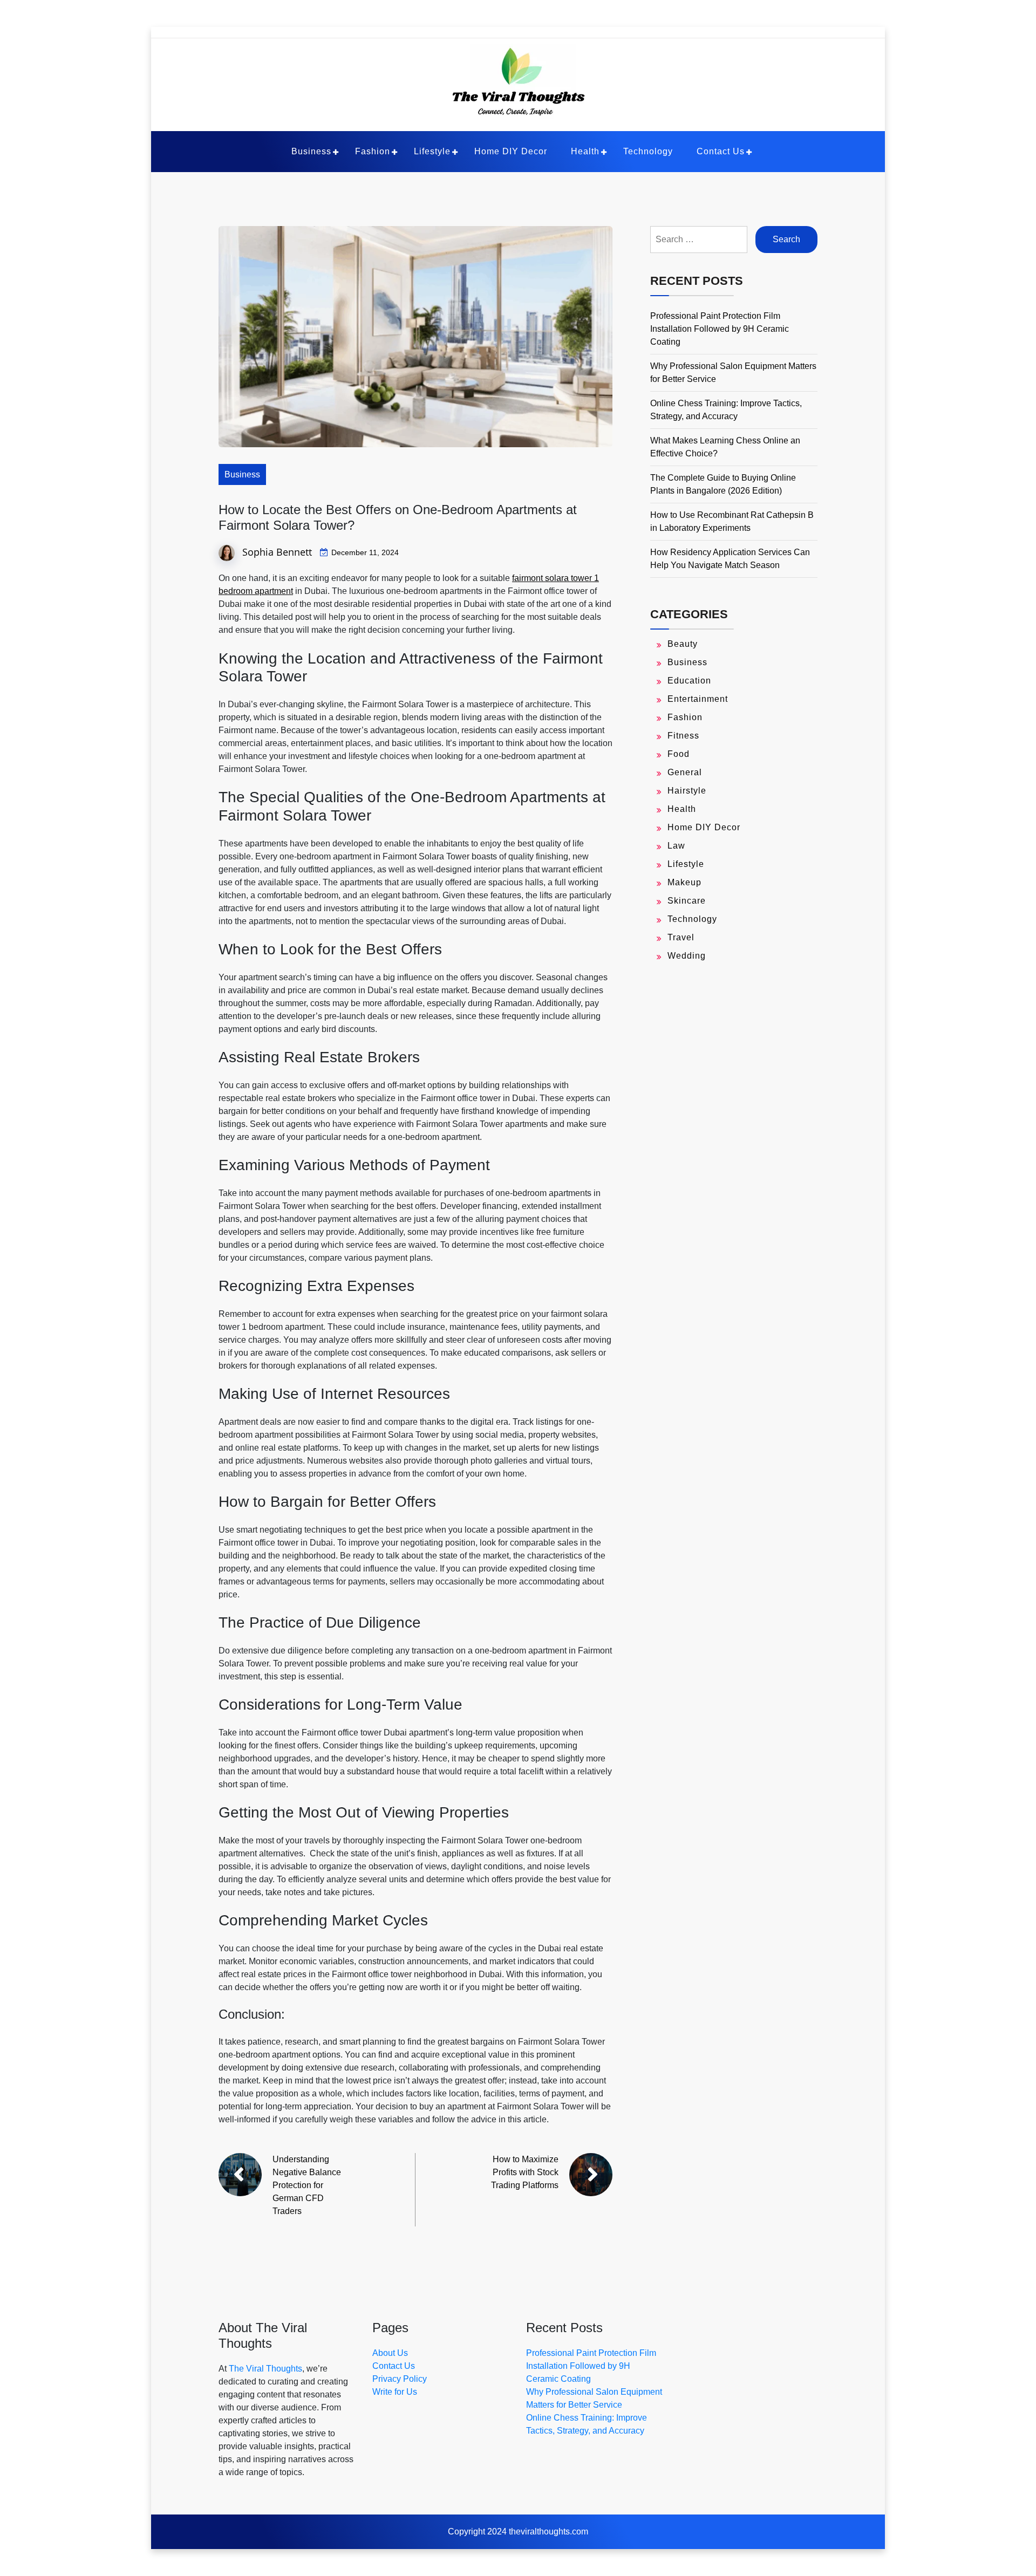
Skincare (687, 901)
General (685, 772)
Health (585, 151)
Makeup (684, 882)
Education (689, 681)
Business (311, 151)
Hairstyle (687, 791)
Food (679, 754)
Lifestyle (432, 151)
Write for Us (395, 2392)
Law (676, 846)
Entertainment (698, 699)
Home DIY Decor (511, 151)
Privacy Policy (400, 2379)
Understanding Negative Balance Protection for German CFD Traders (307, 2185)
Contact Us (721, 151)
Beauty (683, 644)
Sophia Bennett (277, 552)
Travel (681, 937)
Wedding (687, 956)
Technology (648, 151)
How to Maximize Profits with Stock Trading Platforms (525, 2172)
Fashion (373, 151)
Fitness (683, 736)
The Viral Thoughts (265, 2369)
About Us (390, 2353)
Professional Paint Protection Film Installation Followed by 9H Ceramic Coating (720, 329)
